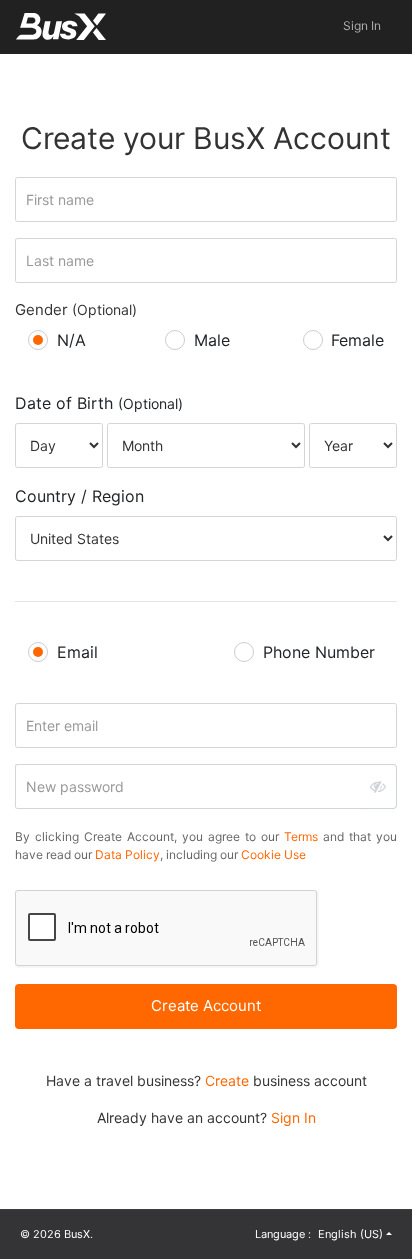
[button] (353, 1234)
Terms (301, 836)
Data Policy (127, 854)
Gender (76, 309)
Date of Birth (99, 403)
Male (212, 340)
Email (77, 652)
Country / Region (79, 496)
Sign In (362, 25)
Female (357, 340)
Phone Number (319, 652)
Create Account (206, 1005)
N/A (71, 340)
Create (227, 1080)
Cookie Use (273, 854)
